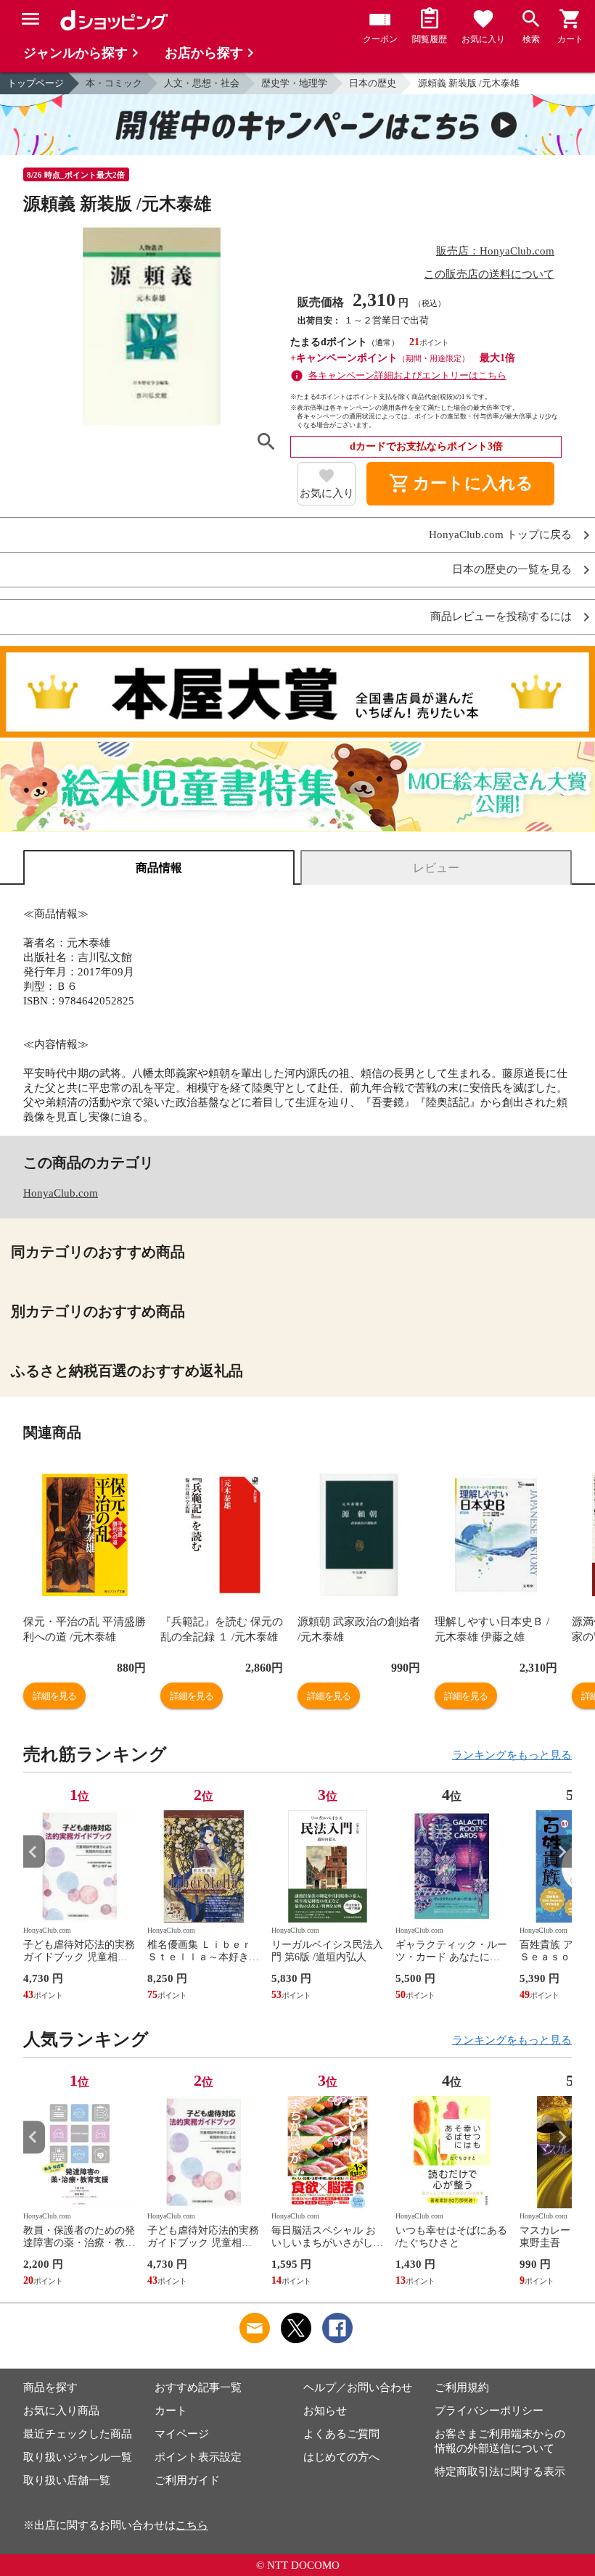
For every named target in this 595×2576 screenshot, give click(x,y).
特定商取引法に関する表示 (500, 2472)
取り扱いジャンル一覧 (78, 2457)
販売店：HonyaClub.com (495, 251)
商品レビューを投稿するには (501, 617)
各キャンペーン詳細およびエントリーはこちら (407, 375)
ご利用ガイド (187, 2480)
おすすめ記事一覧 (198, 2387)
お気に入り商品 (61, 2411)
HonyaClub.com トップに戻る (500, 535)
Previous (34, 1852)
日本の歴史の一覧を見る (512, 570)
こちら (192, 2525)
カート (171, 2411)
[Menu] (30, 19)
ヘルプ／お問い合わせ (358, 2387)
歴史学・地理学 (294, 83)
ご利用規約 (462, 2387)
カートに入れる (461, 484)
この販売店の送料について (489, 274)
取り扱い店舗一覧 (67, 2480)
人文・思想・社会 (202, 83)
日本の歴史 (373, 83)
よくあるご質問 (341, 2434)
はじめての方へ (341, 2457)
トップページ (36, 83)
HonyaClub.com (61, 1193)
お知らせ (325, 2411)
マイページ (182, 2434)
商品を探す (50, 2387)
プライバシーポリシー (489, 2411)
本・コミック (114, 83)
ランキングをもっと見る (512, 1755)
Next (561, 1852)
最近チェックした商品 (78, 2434)
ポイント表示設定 (198, 2457)
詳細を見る (54, 1696)
